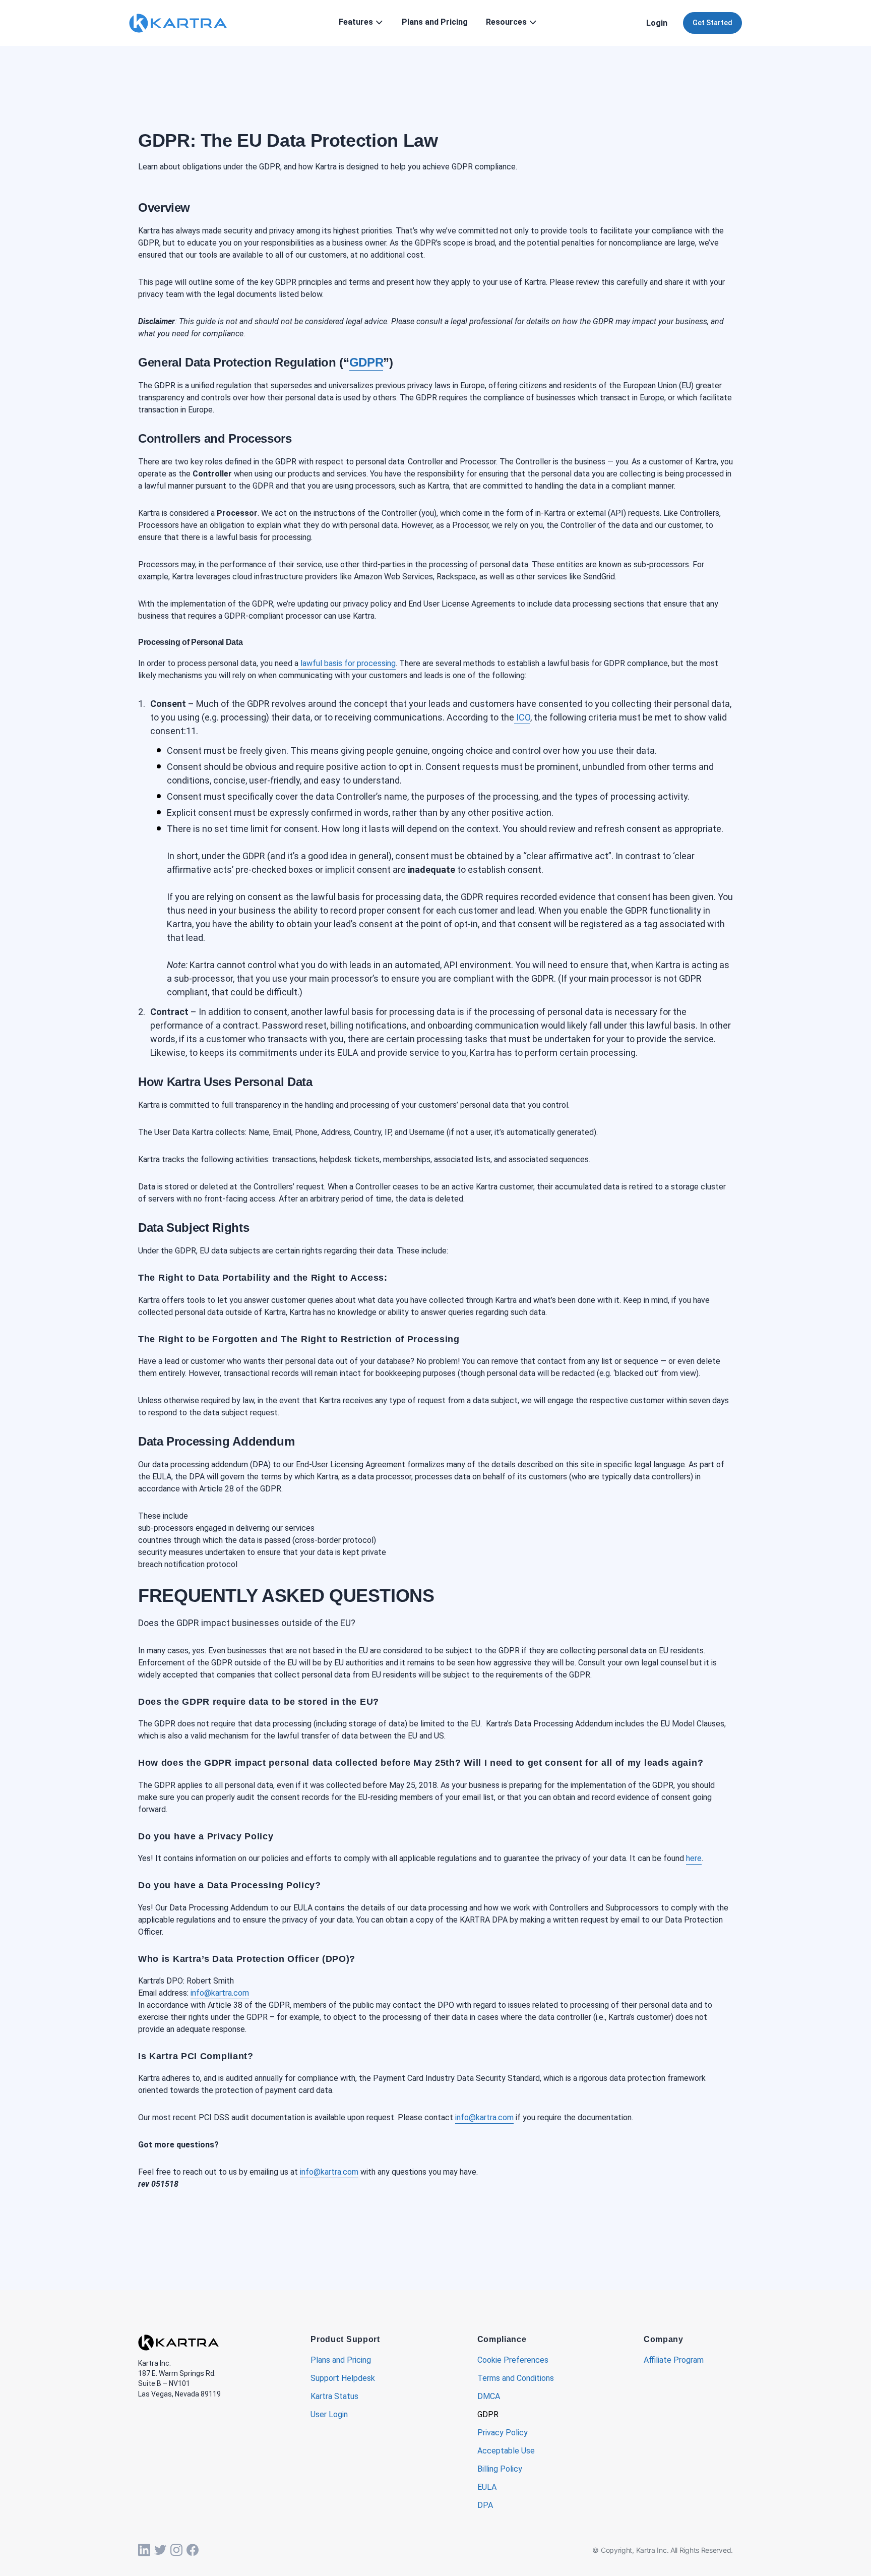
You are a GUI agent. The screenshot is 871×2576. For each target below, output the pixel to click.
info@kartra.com (220, 1993)
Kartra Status (334, 2397)
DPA (485, 2506)
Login (657, 23)
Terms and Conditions (516, 2379)
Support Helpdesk (343, 2379)
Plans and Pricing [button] (435, 22)
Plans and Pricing (341, 2360)
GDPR (488, 2415)
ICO (522, 717)
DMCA (489, 2397)
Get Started (712, 23)
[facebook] (193, 2550)
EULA (487, 2488)
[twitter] (160, 2550)
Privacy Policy (503, 2433)
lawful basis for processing (347, 663)
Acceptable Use (506, 2451)
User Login (329, 2415)
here (694, 1858)
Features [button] (356, 22)
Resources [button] (506, 22)
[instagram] (176, 2550)
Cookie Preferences (513, 2360)
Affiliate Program (674, 2360)
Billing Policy (500, 2469)
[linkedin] (144, 2550)
